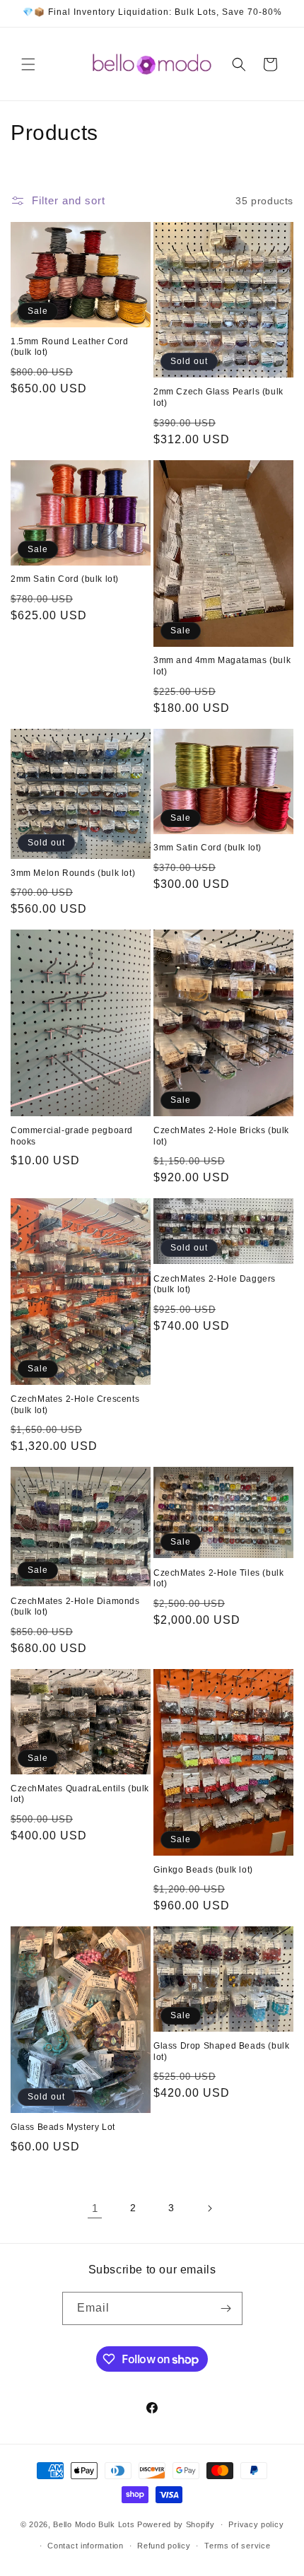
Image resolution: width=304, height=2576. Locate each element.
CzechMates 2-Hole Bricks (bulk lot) (221, 1136)
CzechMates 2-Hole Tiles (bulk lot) (218, 1579)
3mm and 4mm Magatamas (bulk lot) (222, 666)
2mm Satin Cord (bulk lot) (65, 579)
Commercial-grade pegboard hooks (72, 1136)
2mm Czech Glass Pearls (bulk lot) (218, 397)
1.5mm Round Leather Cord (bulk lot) (69, 347)
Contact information (85, 2546)
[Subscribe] (226, 2308)
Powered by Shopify (176, 2524)
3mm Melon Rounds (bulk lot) (73, 873)
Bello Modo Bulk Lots (94, 2524)
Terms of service (237, 2546)
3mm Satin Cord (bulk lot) (207, 848)
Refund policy (164, 2546)
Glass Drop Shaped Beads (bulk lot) (221, 2051)
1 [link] (95, 2208)
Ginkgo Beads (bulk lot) (203, 1870)
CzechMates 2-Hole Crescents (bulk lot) (75, 1405)
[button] (28, 64)
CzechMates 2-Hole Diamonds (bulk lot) (75, 1607)
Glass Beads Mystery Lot (63, 2127)
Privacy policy (256, 2524)
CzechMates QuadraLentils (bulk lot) (80, 1794)
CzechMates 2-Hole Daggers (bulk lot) (215, 1284)
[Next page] (209, 2208)
